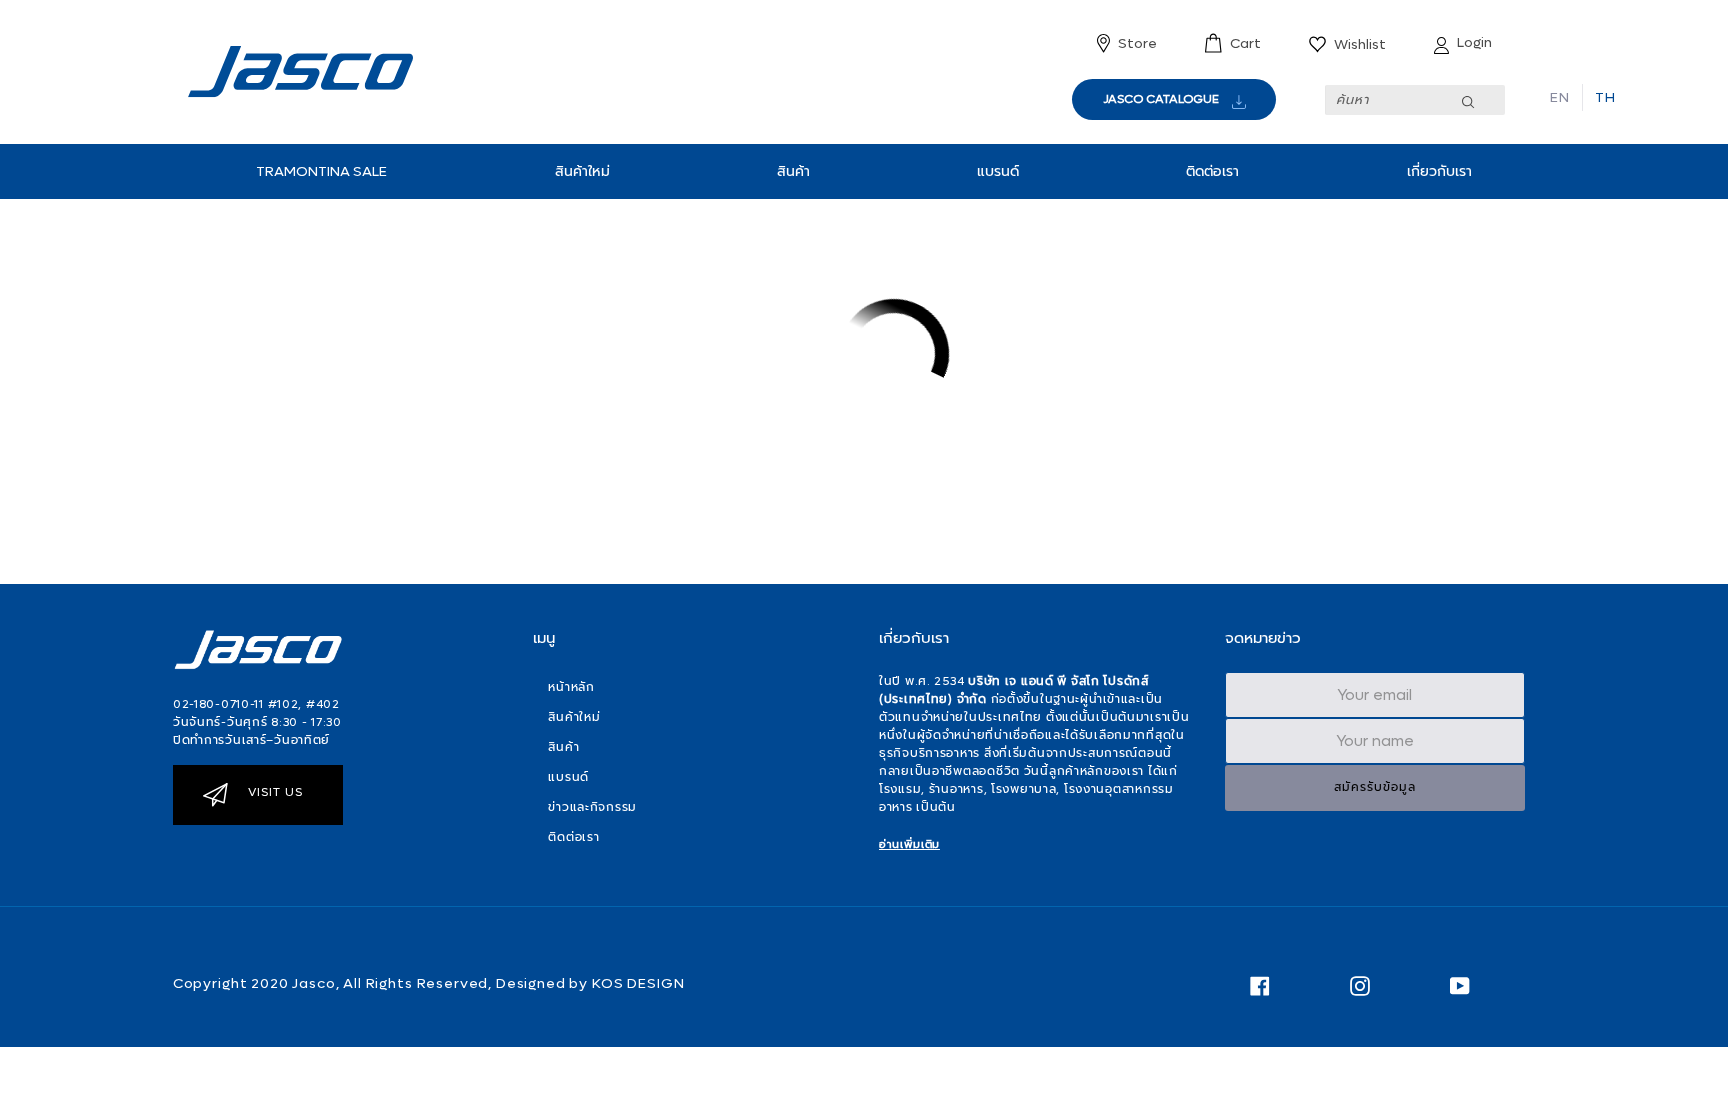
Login (1474, 42)
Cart (1245, 43)
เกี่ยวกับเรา (1439, 171)
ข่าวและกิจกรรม (592, 807)
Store (1137, 43)
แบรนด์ (998, 171)
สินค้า (793, 171)
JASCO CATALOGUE (1161, 99)
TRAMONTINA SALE (321, 171)
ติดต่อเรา (1212, 171)
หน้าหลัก (571, 687)
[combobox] (1415, 100)
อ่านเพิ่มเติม (909, 844)
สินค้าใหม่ (582, 171)
